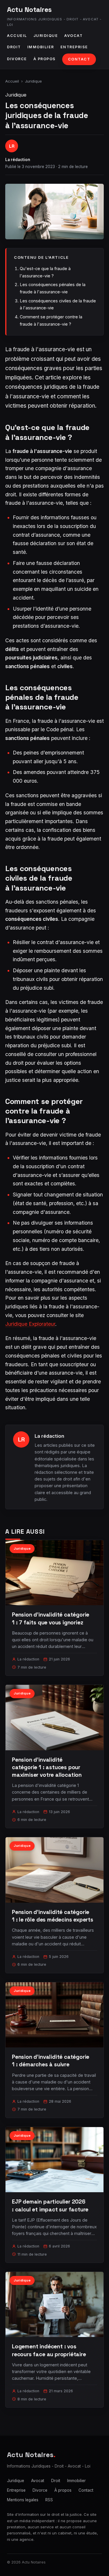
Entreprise (74, 47)
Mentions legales (23, 2500)
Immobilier (41, 47)
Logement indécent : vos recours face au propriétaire (49, 2350)
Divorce (17, 59)
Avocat (73, 36)
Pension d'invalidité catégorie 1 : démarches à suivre (51, 2061)
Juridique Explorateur (30, 1324)
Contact (79, 59)
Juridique (46, 36)
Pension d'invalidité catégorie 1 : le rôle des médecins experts (53, 1916)
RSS (49, 2500)
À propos (45, 59)
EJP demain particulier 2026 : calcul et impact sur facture (50, 2205)
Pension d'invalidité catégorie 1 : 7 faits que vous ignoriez (51, 1618)
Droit (14, 47)
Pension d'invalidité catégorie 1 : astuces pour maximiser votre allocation (47, 1767)
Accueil (17, 36)
